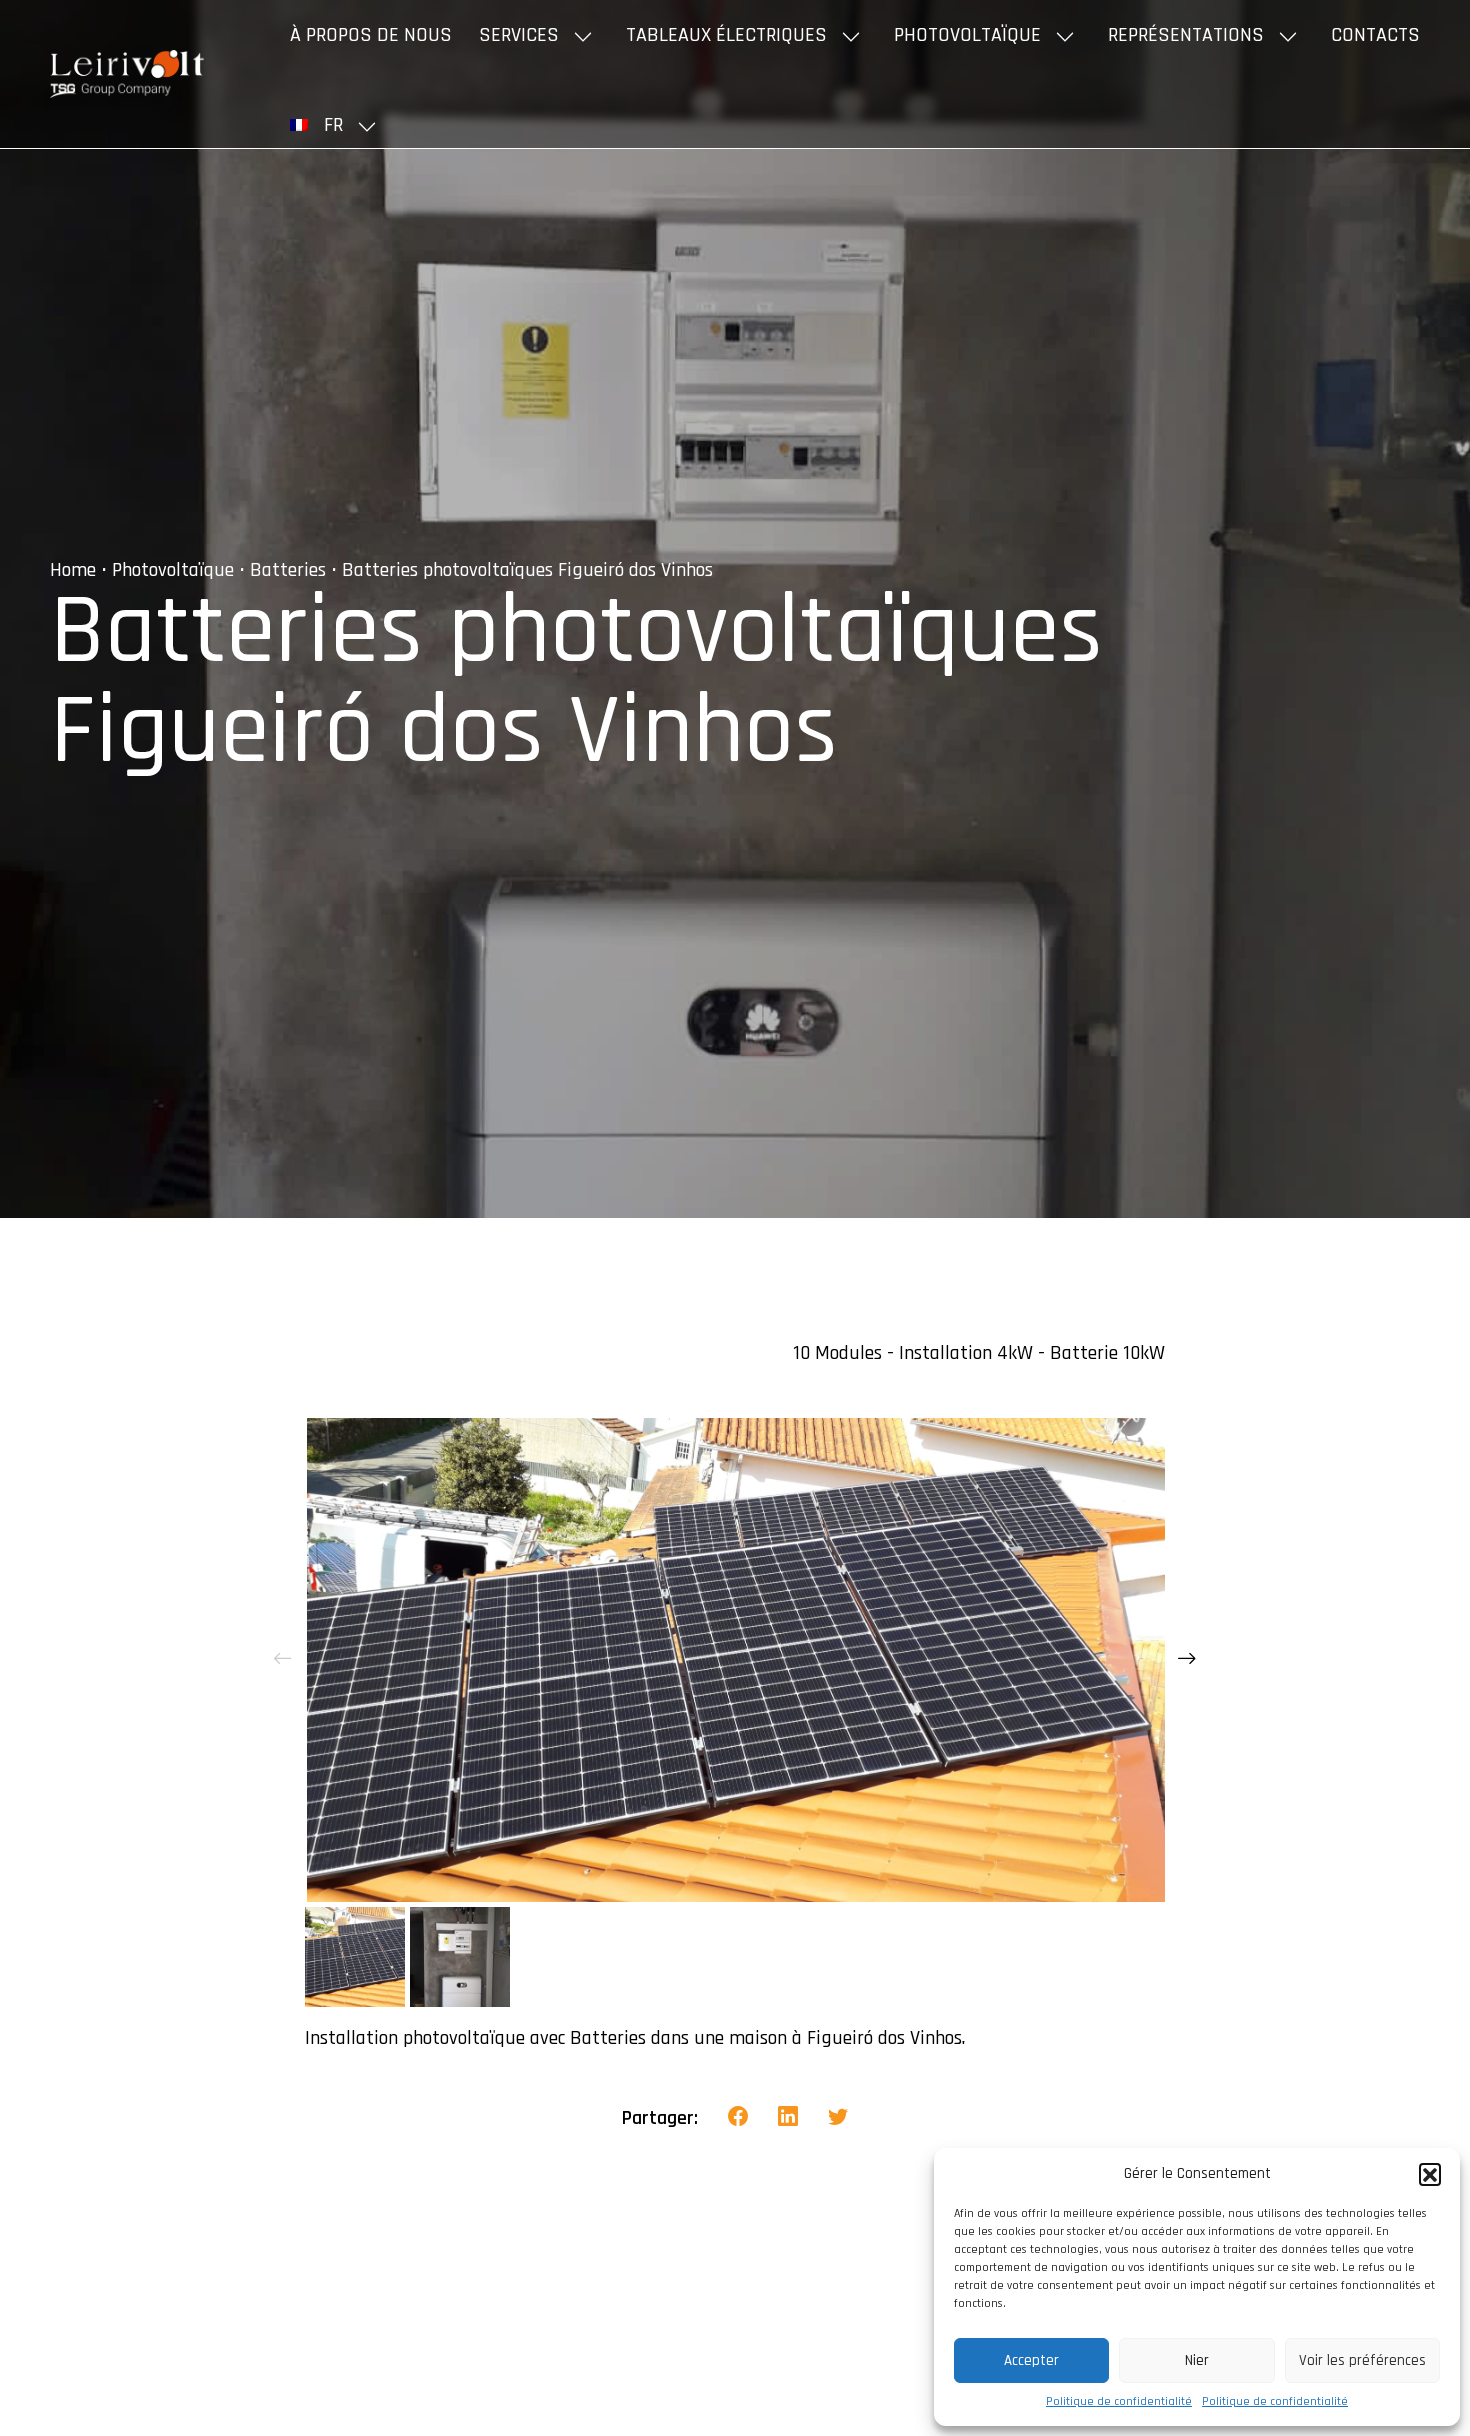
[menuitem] (336, 125)
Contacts (1375, 35)
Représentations (1186, 35)
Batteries (288, 570)
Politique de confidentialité (1119, 2401)
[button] (1430, 2174)
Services (519, 35)
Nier (1197, 2360)
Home (73, 570)
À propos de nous (371, 35)
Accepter (1031, 2360)
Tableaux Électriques (726, 35)
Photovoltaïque (967, 35)
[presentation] (283, 1660)
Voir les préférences (1362, 2360)
